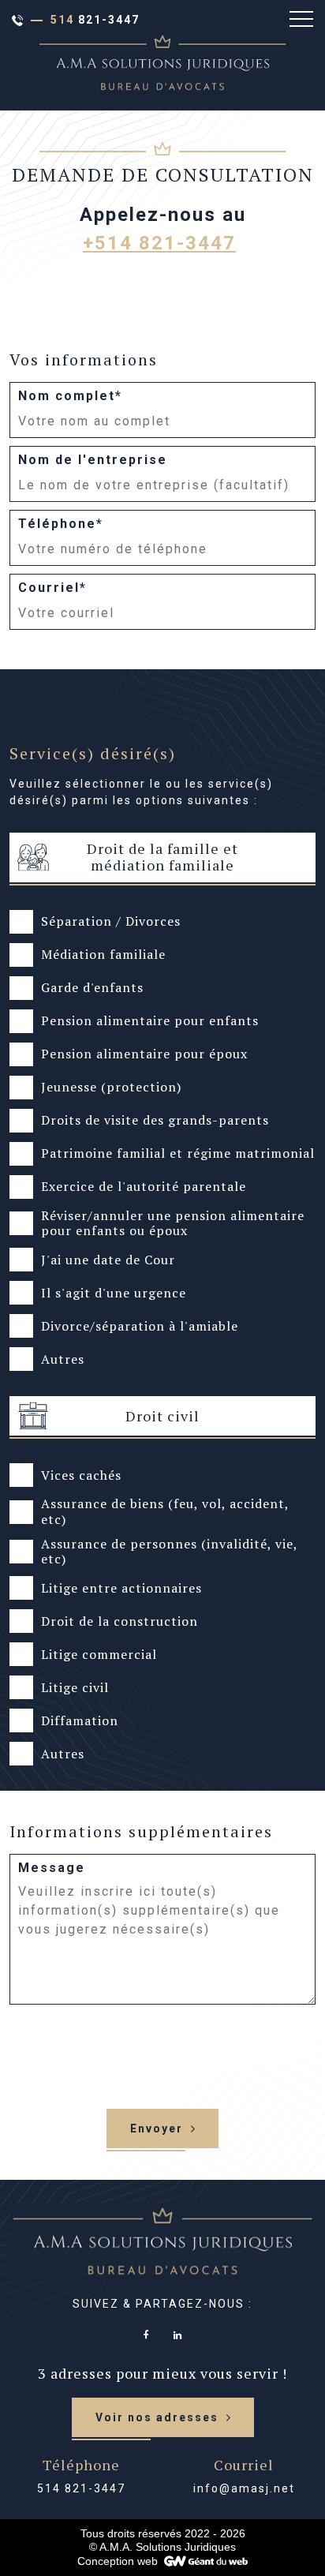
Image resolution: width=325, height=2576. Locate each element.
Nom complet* (70, 396)
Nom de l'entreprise (93, 460)
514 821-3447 (81, 2488)
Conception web (118, 2561)
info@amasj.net (244, 2488)
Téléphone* (61, 524)
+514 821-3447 (159, 243)
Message (52, 1868)
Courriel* (52, 588)
